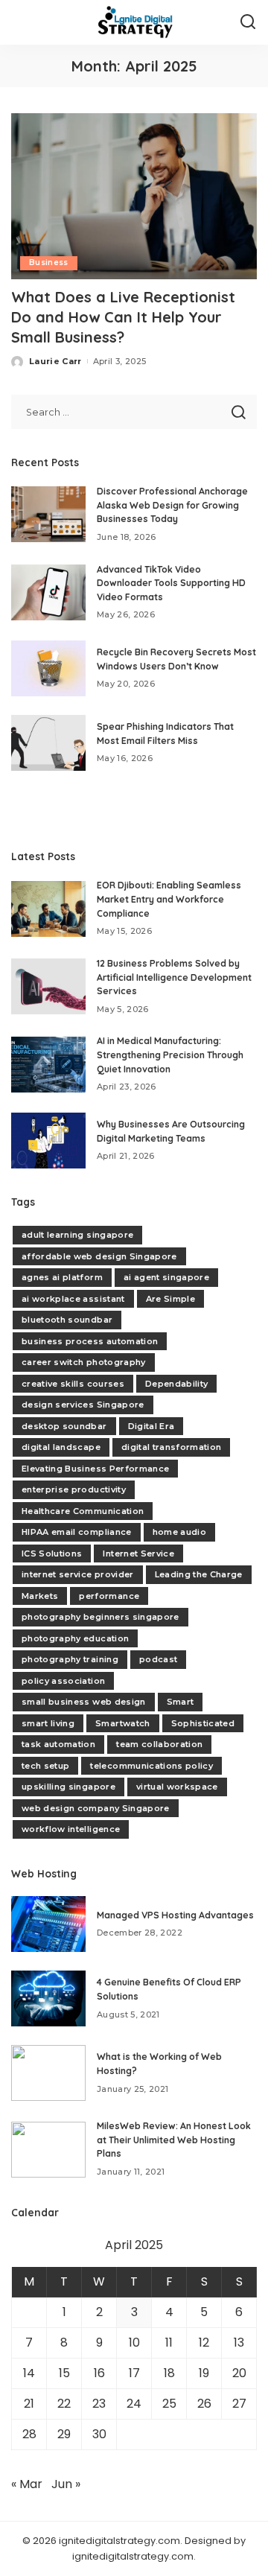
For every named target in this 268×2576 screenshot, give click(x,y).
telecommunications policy (151, 1766)
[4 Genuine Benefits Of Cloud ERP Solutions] (48, 1998)
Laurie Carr (55, 361)
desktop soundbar (64, 1426)
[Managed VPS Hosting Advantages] (48, 1924)
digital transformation (172, 1447)
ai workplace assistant (73, 1299)
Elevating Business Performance (95, 1469)
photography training (70, 1659)
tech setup (45, 1766)
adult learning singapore (77, 1235)
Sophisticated (203, 1723)
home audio (179, 1532)
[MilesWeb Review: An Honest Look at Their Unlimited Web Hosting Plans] (48, 2150)
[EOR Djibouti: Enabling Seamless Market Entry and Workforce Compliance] (48, 909)
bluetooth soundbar (67, 1320)
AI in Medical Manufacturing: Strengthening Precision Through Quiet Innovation (170, 1055)
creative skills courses (73, 1384)
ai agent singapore (166, 1277)
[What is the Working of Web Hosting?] (48, 2073)
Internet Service (138, 1553)
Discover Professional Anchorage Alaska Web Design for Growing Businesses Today (172, 505)
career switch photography (84, 1362)
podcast (158, 1659)
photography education (75, 1638)
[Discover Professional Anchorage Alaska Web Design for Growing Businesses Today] (48, 514)
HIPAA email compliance (77, 1532)
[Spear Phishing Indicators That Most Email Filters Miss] (48, 743)
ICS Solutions (52, 1553)
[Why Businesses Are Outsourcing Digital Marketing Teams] (48, 1141)
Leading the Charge (199, 1574)
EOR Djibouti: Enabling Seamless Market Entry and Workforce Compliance (169, 899)
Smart (181, 1702)
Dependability (176, 1384)
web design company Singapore (96, 1808)
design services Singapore (83, 1405)
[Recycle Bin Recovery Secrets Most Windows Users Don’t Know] (48, 668)
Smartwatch (122, 1723)
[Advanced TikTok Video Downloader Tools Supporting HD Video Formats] (48, 592)
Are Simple (170, 1299)
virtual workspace (177, 1787)
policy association (63, 1681)
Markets (40, 1596)
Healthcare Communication (83, 1511)
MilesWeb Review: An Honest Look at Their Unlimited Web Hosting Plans (174, 2140)
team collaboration (159, 1744)
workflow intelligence (71, 1829)
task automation (58, 1744)
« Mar (27, 2484)
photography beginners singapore (100, 1617)
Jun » (66, 2484)
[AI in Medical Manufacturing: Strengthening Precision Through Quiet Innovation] (48, 1065)
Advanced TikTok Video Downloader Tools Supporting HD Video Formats (171, 583)
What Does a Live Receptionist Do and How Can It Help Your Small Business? (123, 317)
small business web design (84, 1702)
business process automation (90, 1341)
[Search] (248, 22)
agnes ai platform (62, 1277)
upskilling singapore (68, 1787)
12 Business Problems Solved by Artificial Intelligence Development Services (174, 977)
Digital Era (151, 1426)
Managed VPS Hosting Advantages (175, 1915)
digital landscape (61, 1447)
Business (49, 263)
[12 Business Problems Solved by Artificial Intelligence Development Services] (48, 986)
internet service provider (78, 1574)
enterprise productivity (74, 1489)
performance (109, 1596)
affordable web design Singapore (99, 1256)
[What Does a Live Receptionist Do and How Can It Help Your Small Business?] (134, 196)
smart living (48, 1723)
